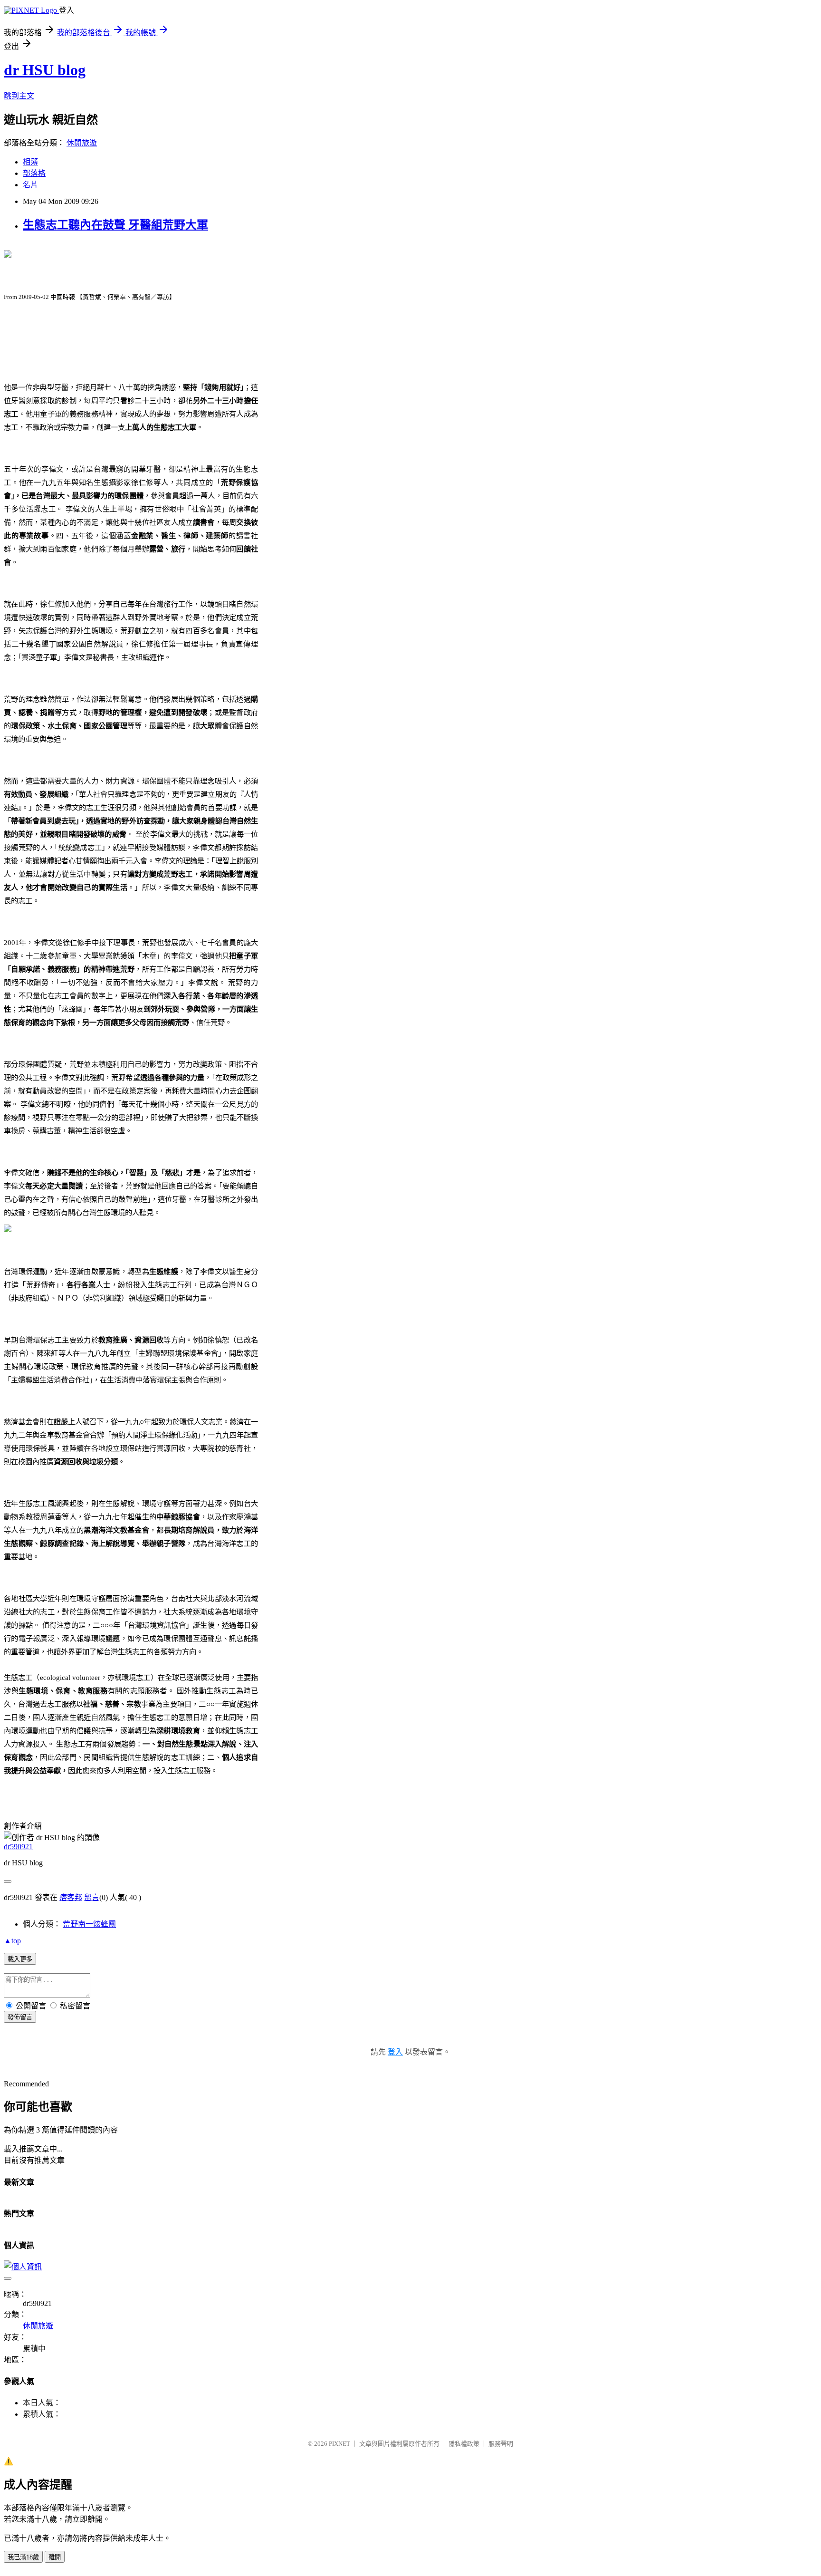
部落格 (34, 173)
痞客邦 (71, 1897)
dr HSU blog (45, 70)
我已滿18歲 (23, 2557)
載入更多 (20, 1959)
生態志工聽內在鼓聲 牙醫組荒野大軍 (115, 225)
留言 (92, 1897)
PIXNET (339, 2444)
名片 (30, 185)
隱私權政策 (464, 2444)
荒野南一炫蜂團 (89, 1924)
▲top (12, 1941)
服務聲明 (501, 2444)
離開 (55, 2557)
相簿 (30, 162)
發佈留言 (20, 2017)
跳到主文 (19, 96)
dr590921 (18, 1847)
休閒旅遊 (82, 143)
